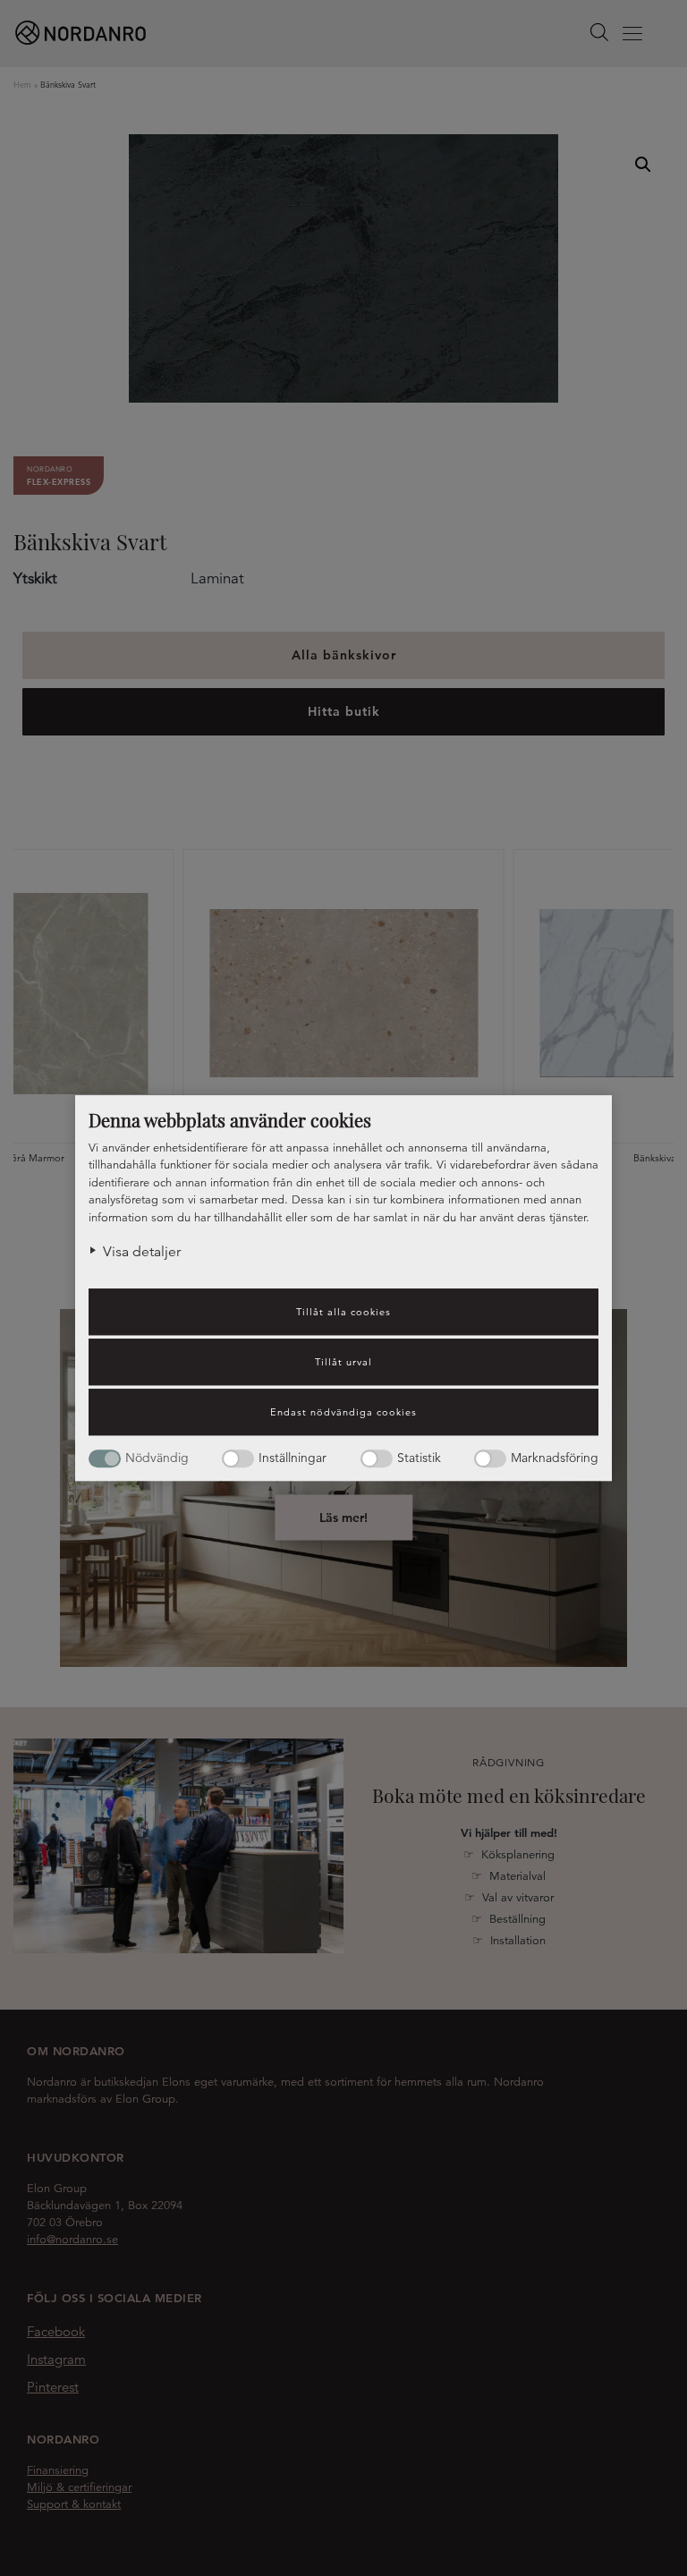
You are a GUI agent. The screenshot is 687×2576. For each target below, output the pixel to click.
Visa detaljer (142, 1252)
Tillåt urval (343, 1362)
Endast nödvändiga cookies (343, 1412)
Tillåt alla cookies (343, 1312)
